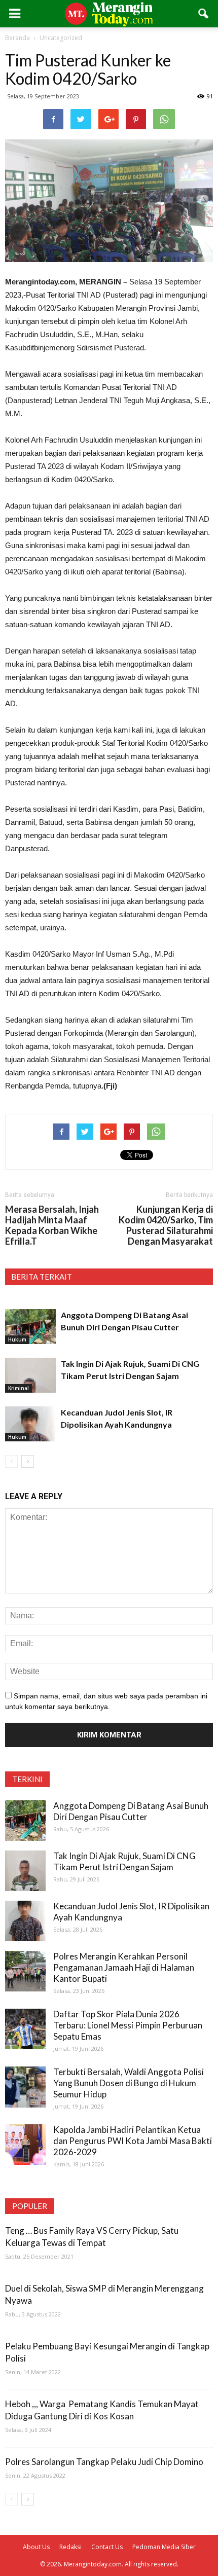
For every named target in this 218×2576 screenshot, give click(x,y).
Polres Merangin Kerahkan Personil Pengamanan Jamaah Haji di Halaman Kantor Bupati (124, 1967)
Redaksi (70, 2547)
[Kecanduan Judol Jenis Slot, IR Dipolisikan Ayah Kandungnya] (30, 1424)
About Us (36, 2547)
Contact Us (107, 2547)
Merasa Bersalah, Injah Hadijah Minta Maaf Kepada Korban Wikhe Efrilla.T (52, 1225)
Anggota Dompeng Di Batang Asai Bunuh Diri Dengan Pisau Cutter (131, 1811)
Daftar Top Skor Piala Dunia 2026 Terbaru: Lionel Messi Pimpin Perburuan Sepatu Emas (128, 2025)
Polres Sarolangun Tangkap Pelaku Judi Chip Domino (104, 2462)
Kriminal (19, 1388)
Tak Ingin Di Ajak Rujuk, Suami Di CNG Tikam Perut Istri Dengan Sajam (124, 1861)
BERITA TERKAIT (42, 1277)
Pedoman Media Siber (164, 2547)
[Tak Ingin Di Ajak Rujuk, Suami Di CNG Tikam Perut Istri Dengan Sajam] (30, 1375)
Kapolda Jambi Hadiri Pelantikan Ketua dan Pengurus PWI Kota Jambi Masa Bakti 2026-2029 (133, 2141)
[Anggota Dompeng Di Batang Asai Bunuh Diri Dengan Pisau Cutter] (30, 1327)
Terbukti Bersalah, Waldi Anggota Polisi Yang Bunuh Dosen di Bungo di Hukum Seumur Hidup (129, 2083)
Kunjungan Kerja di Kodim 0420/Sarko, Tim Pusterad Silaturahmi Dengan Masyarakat (166, 1225)
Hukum (17, 1339)
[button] (204, 14)
